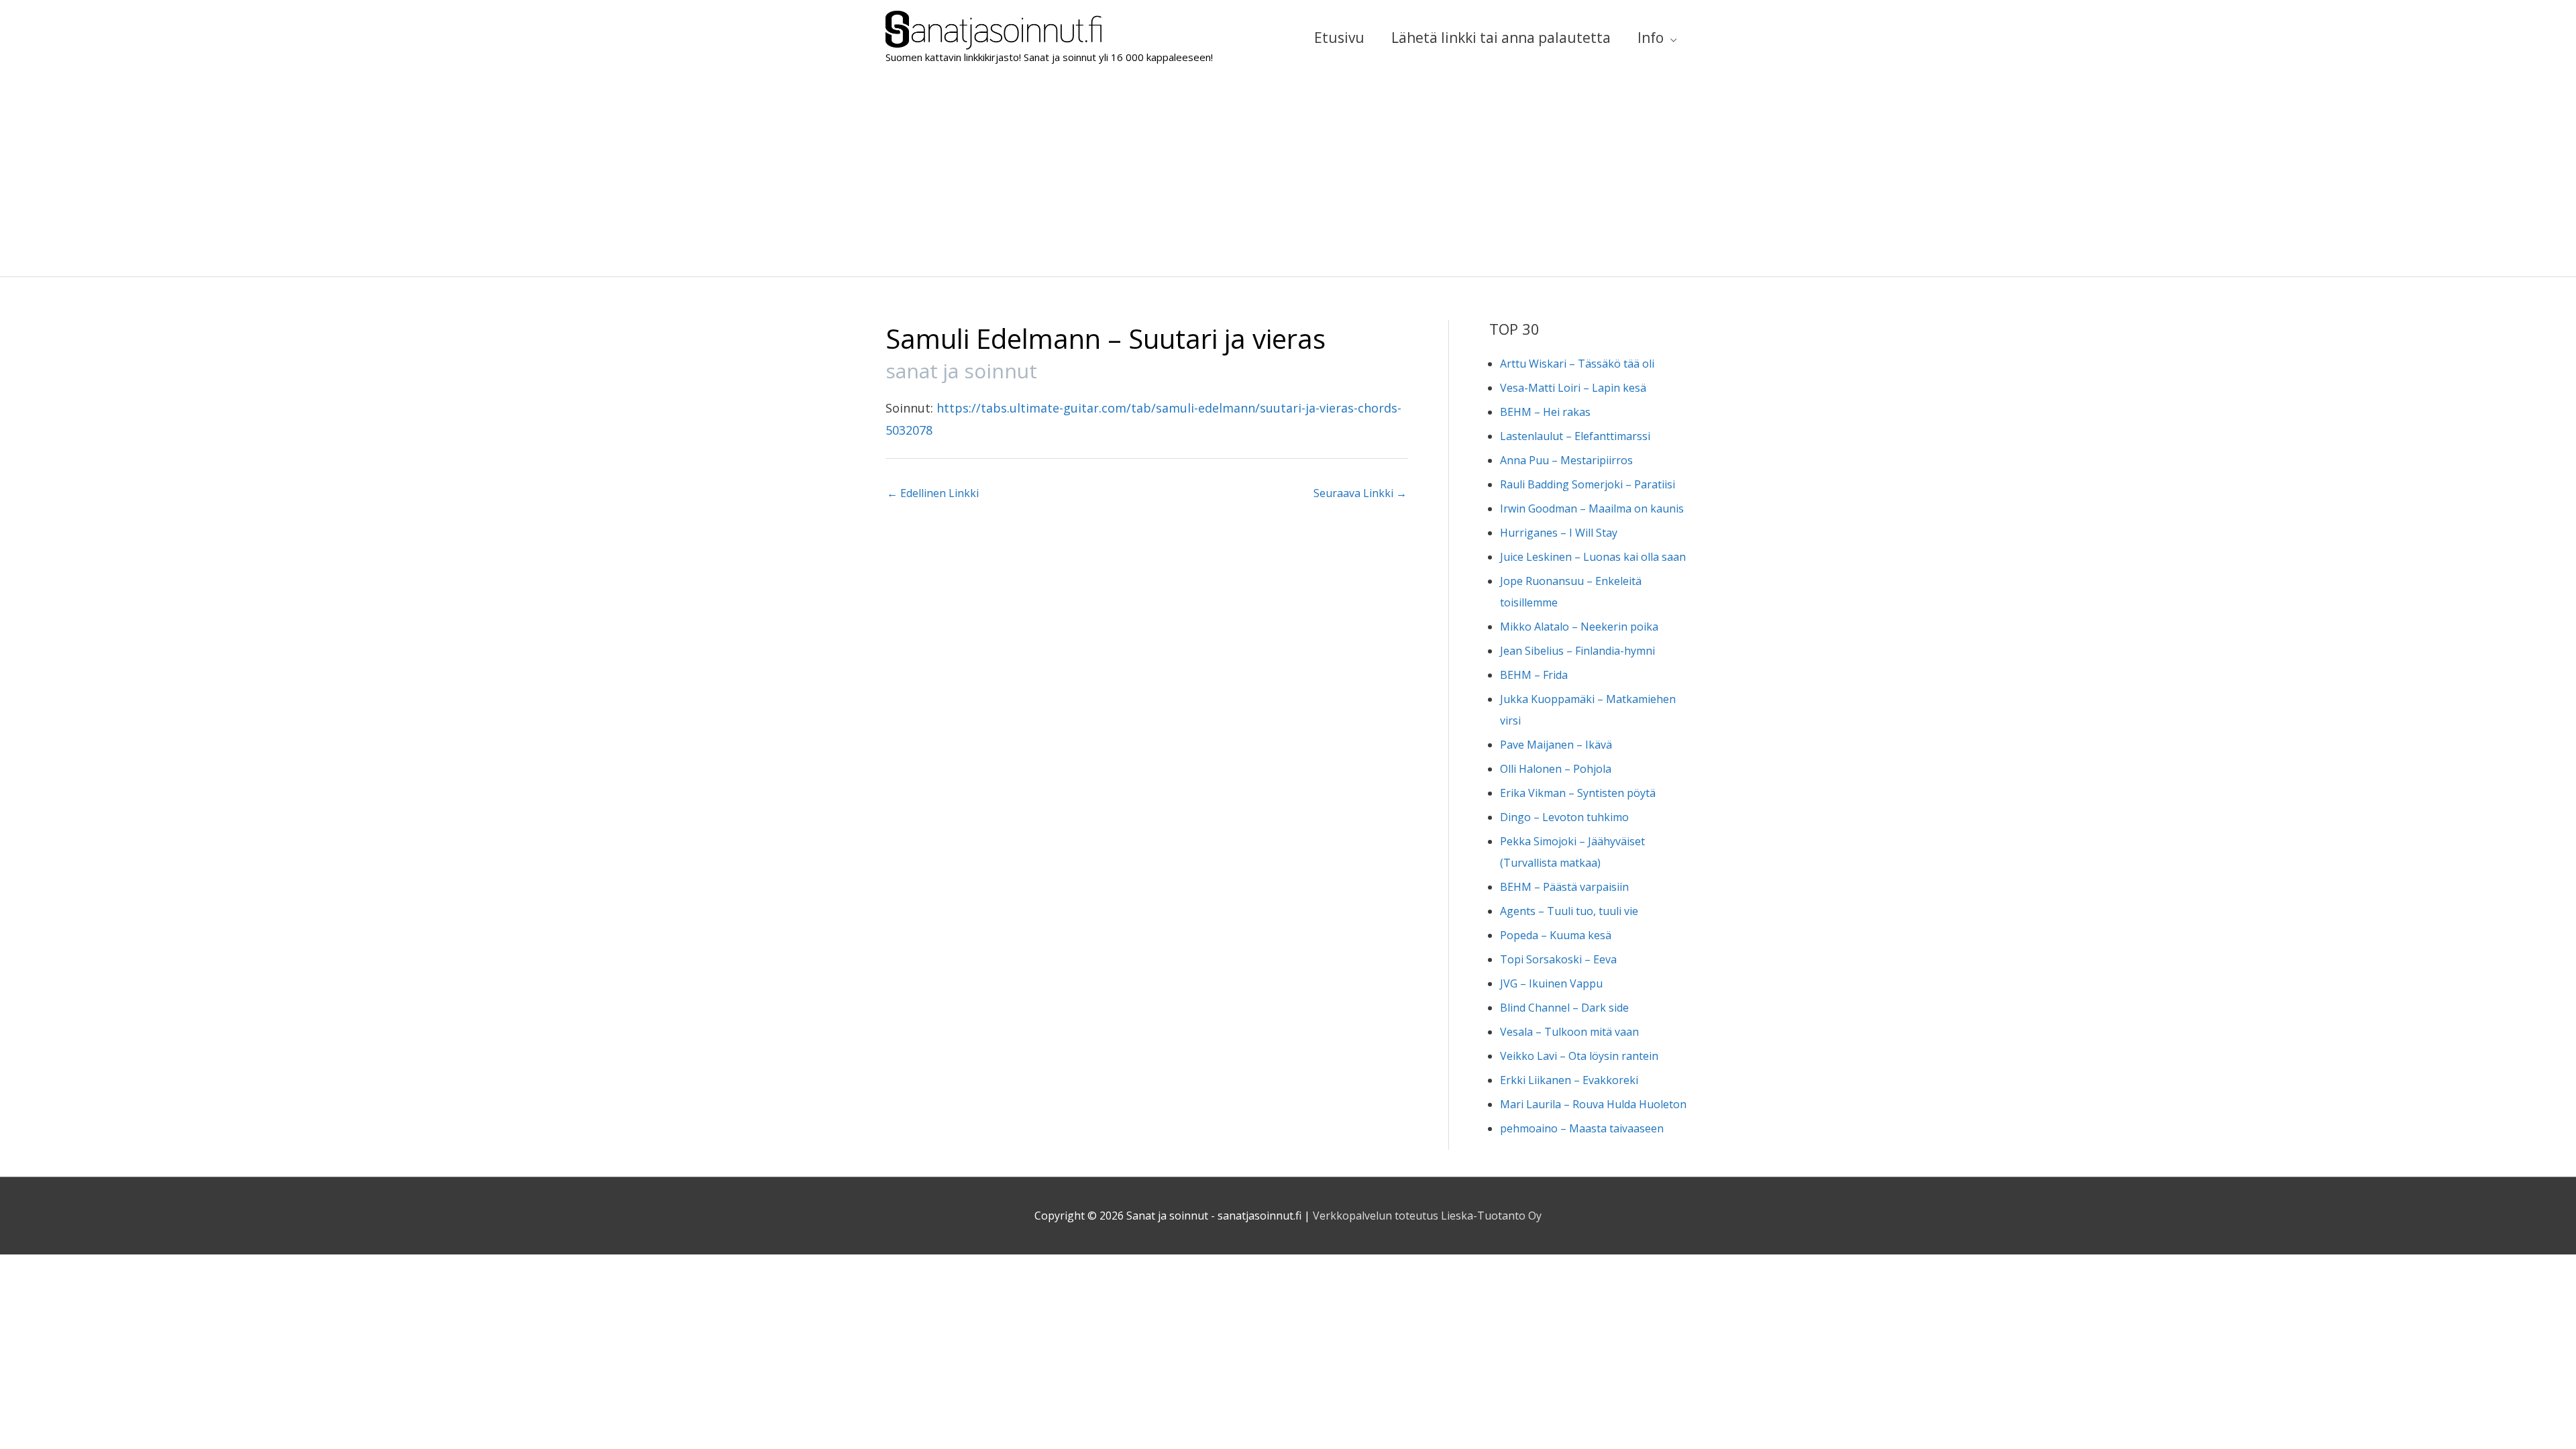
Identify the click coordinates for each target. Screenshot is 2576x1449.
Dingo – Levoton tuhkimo (1564, 817)
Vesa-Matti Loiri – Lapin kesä (1573, 388)
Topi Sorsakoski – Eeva (1558, 959)
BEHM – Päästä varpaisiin (1564, 887)
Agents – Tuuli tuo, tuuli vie (1569, 911)
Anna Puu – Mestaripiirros (1566, 460)
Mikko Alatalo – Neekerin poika (1579, 627)
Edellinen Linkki (933, 493)
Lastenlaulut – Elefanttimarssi (1575, 436)
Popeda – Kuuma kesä (1556, 935)
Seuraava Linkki (1360, 493)
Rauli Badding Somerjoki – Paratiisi (1588, 484)
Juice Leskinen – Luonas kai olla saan (1593, 557)
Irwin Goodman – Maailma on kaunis (1592, 508)
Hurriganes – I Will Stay (1559, 533)
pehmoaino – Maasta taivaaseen (1582, 1128)
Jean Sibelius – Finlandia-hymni (1577, 651)
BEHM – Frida (1534, 675)
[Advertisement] (1288, 176)
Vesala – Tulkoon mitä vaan (1569, 1032)
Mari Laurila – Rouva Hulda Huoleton (1593, 1104)
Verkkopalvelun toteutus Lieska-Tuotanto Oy (1427, 1216)
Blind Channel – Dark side (1564, 1008)
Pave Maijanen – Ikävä (1556, 745)
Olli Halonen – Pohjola (1556, 769)
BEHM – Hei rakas (1545, 412)
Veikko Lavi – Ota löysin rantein (1579, 1056)
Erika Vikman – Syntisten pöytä (1578, 793)
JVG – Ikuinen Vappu (1551, 983)
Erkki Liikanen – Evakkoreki (1569, 1080)
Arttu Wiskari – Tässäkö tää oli (1577, 364)
